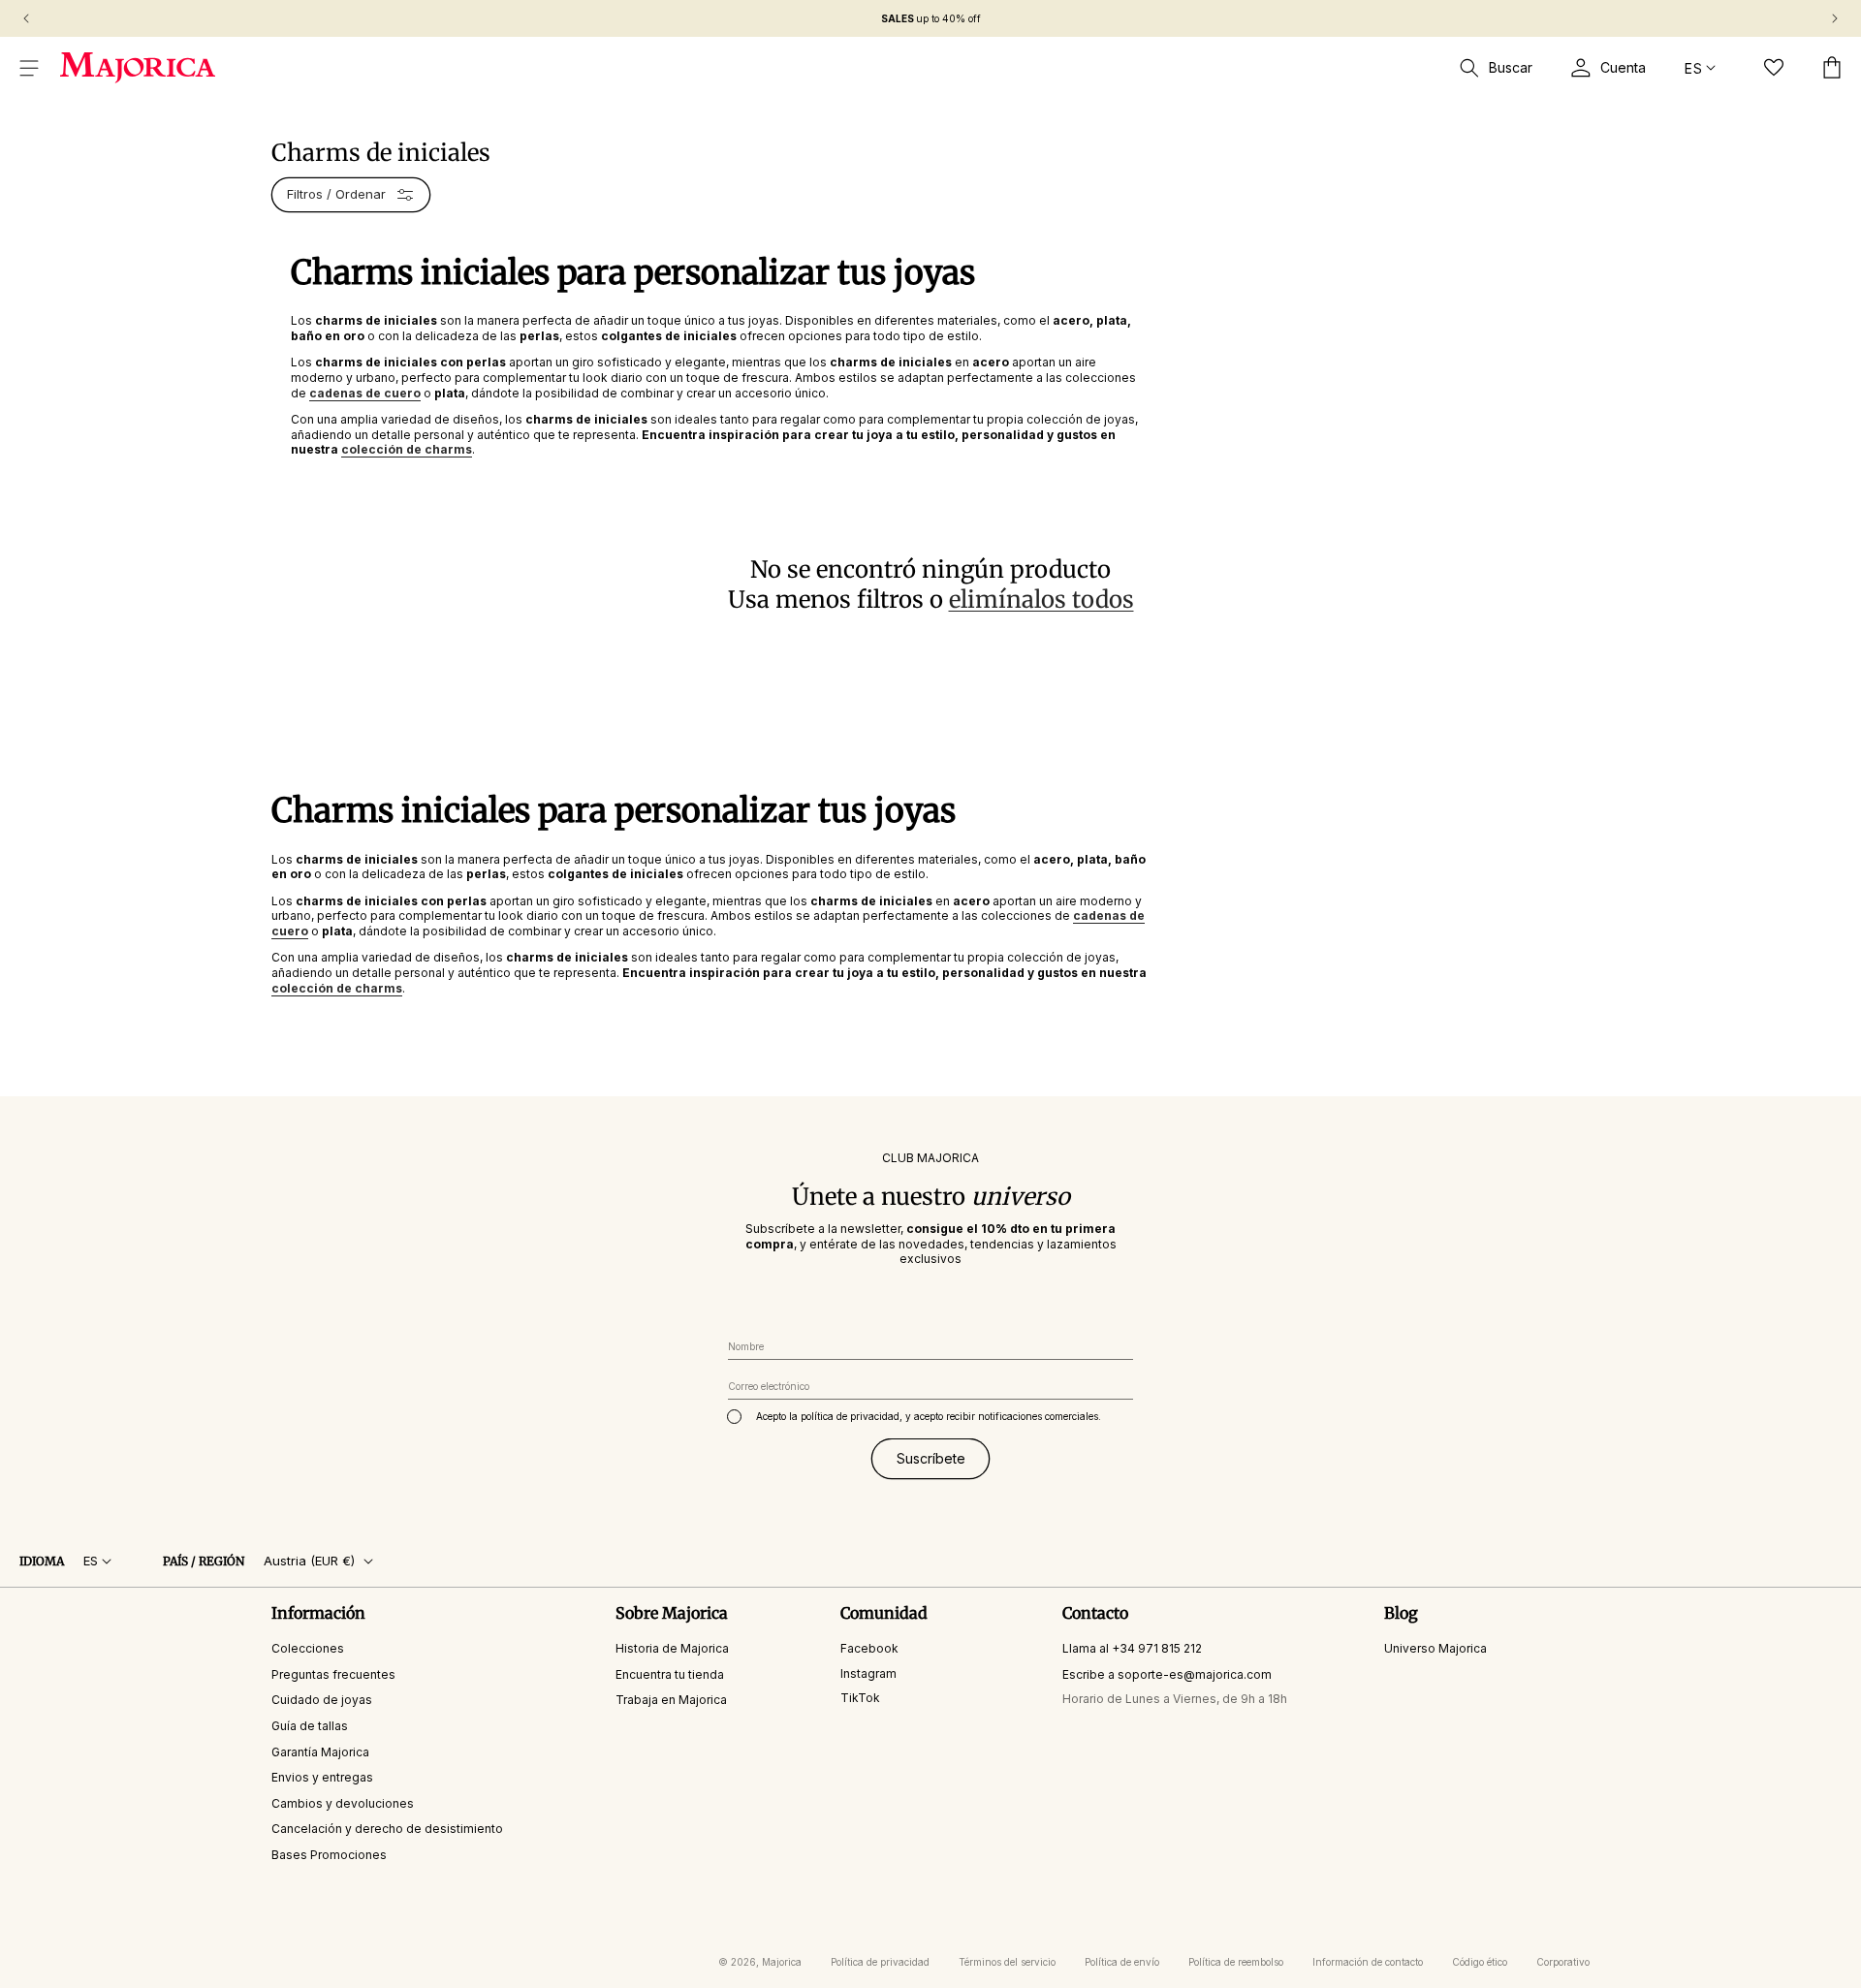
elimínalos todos (1041, 600)
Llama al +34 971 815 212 (1132, 1648)
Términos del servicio (1007, 1962)
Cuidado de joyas (322, 1700)
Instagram (868, 1672)
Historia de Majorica (672, 1648)
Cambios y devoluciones (343, 1802)
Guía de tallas (310, 1726)
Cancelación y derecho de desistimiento (387, 1829)
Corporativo (1563, 1962)
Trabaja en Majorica (671, 1700)
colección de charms (337, 988)
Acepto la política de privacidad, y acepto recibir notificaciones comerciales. (929, 1416)
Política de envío (1122, 1962)
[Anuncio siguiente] (1835, 18)
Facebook (869, 1648)
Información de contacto (1368, 1962)
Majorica (782, 1962)
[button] (29, 68)
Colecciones (308, 1648)
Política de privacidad (880, 1962)
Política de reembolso (1236, 1962)
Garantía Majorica (320, 1751)
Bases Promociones (329, 1855)
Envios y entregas (322, 1777)
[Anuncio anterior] (26, 18)
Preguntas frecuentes (333, 1673)
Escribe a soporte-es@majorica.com (1167, 1673)
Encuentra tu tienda (670, 1673)
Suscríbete (931, 1458)
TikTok (860, 1698)
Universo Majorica (1435, 1648)
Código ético (1480, 1962)
